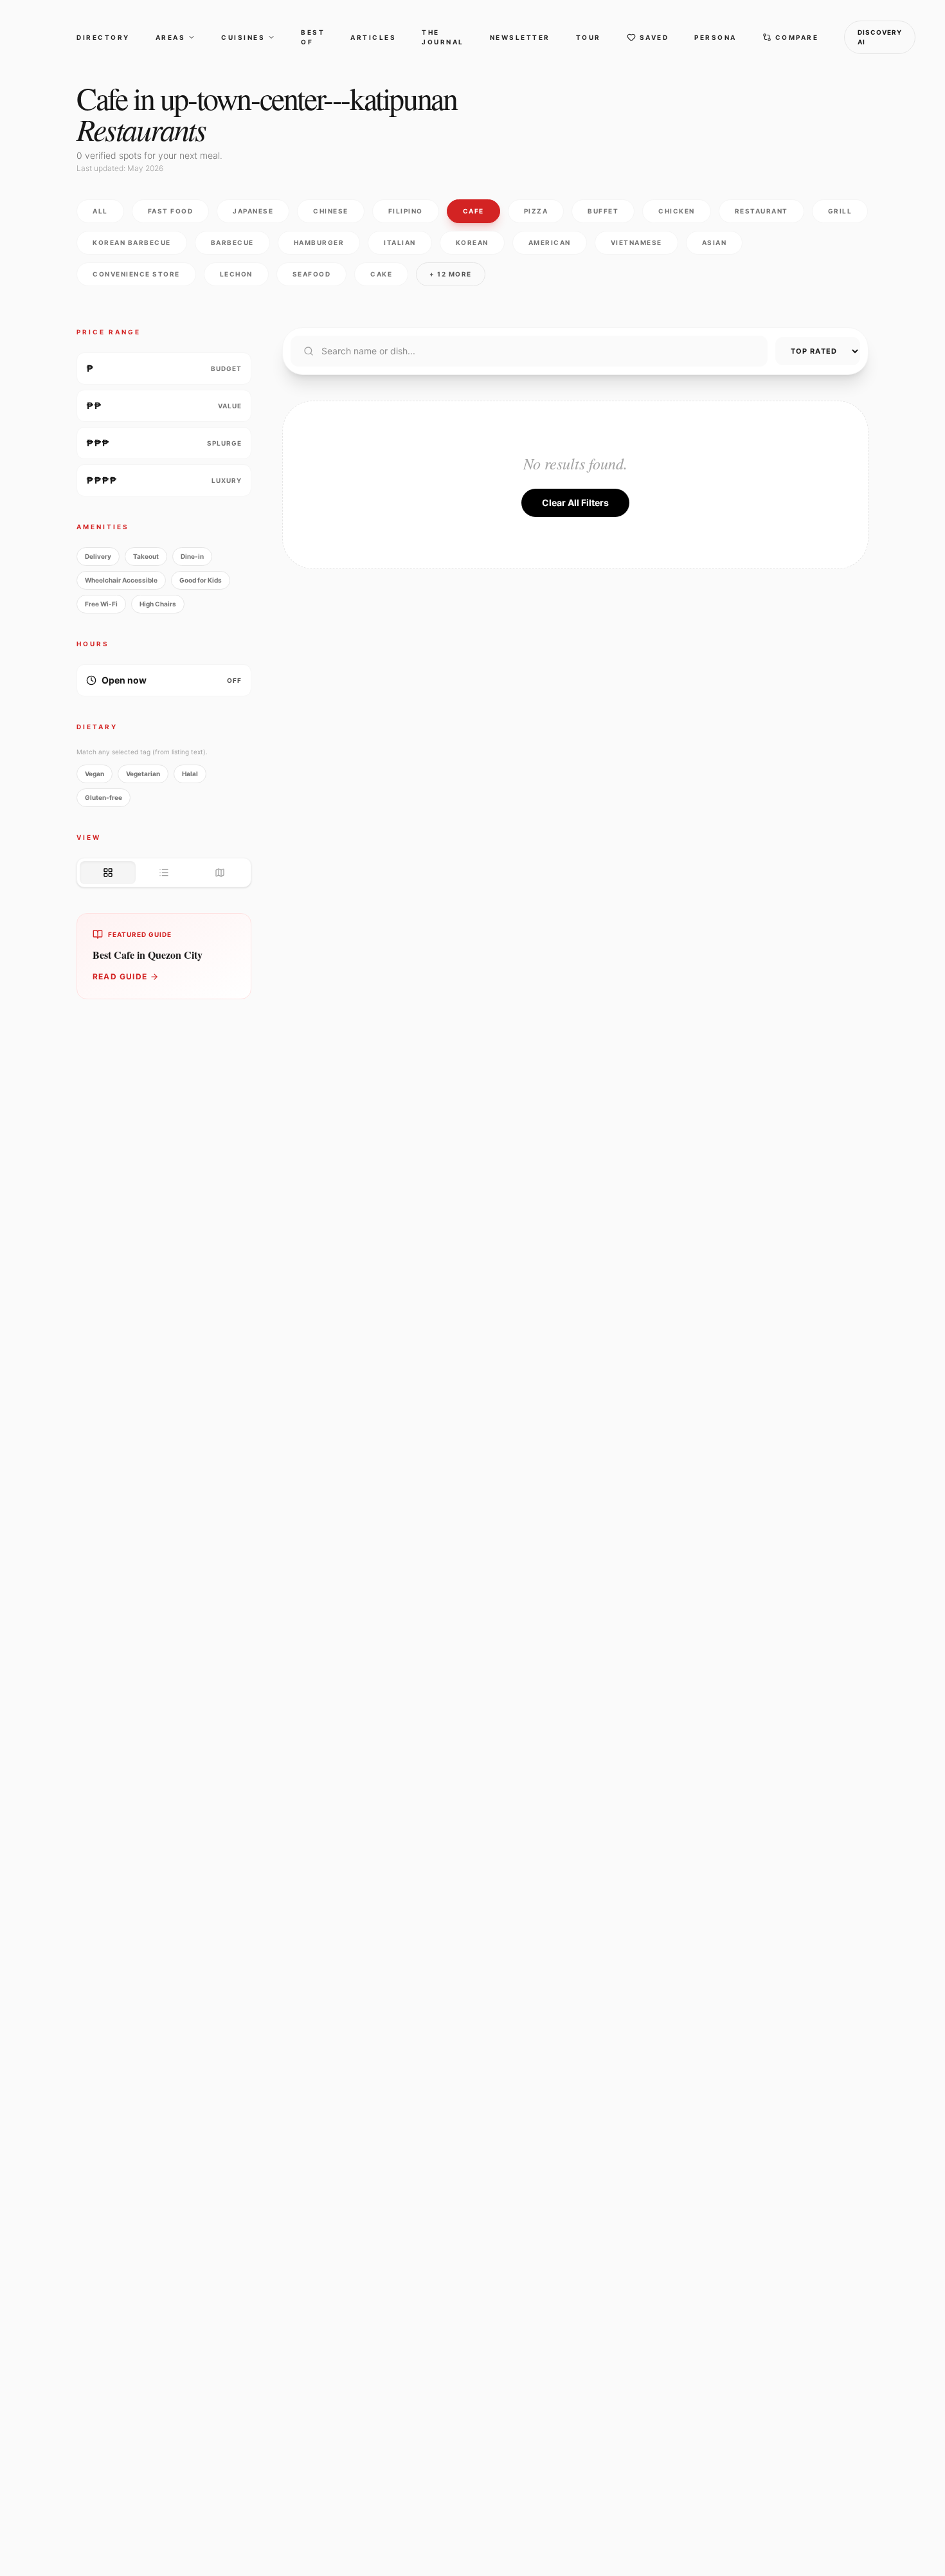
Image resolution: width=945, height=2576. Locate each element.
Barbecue (232, 242)
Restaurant (761, 211)
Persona (715, 37)
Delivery (98, 556)
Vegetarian (143, 774)
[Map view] (220, 873)
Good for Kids (201, 580)
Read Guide (120, 976)
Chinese (331, 211)
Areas (171, 37)
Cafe (473, 211)
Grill (840, 211)
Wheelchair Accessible (121, 580)
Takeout (146, 556)
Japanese (253, 211)
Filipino (406, 211)
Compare (797, 37)
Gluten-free (104, 797)
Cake (381, 274)
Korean (472, 242)
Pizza (536, 211)
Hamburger (319, 242)
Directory (103, 37)
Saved (654, 37)
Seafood (312, 274)
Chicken (677, 211)
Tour (589, 37)
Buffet (603, 211)
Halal (190, 774)
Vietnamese (636, 242)
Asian (715, 242)
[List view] (164, 873)
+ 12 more (451, 274)
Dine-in (192, 556)
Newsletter (520, 37)
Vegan (94, 774)
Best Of (313, 37)
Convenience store (136, 274)
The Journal (443, 37)
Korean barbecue (132, 242)
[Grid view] (108, 873)
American (550, 242)
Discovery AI (880, 37)
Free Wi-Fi (101, 604)
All (100, 211)
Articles (373, 37)
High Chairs (158, 604)
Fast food (171, 211)
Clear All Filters (575, 503)
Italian (400, 242)
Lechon (236, 274)
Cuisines (243, 37)
